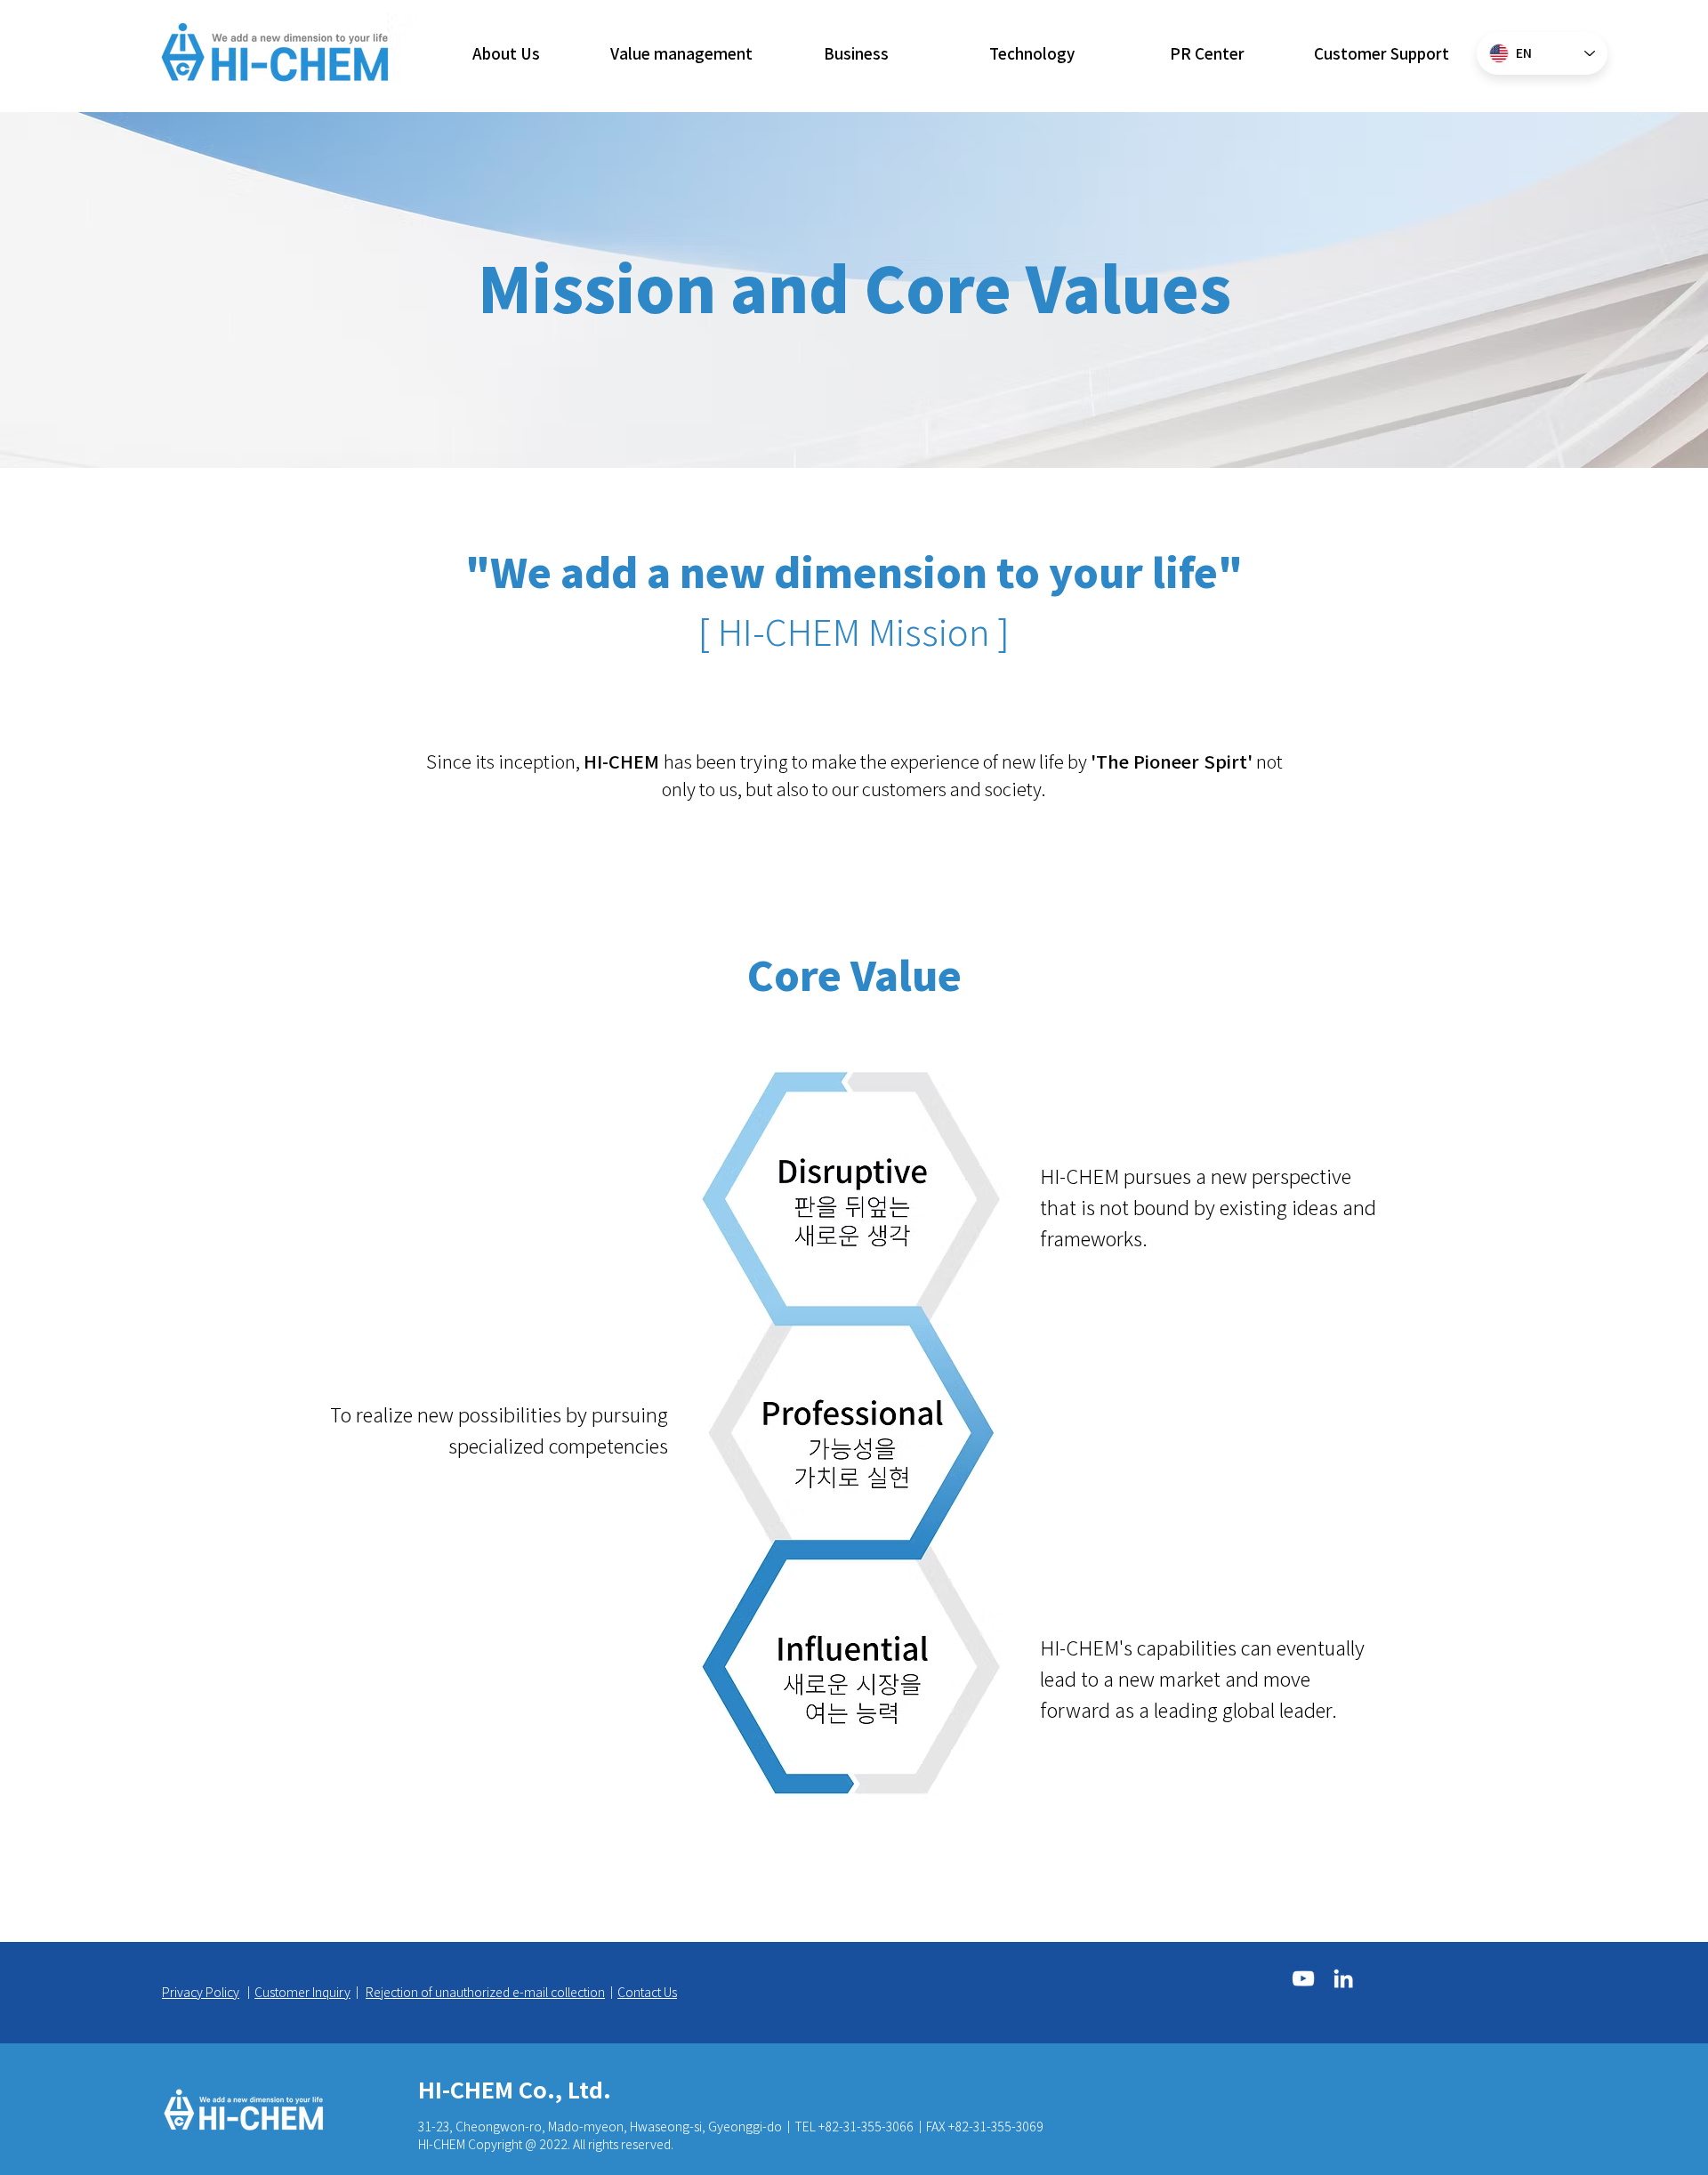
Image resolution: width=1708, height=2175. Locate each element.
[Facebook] (1303, 1978)
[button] (506, 53)
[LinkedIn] (1343, 1978)
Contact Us (647, 1992)
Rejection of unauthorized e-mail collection (485, 1992)
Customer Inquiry (302, 1992)
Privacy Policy (201, 1992)
